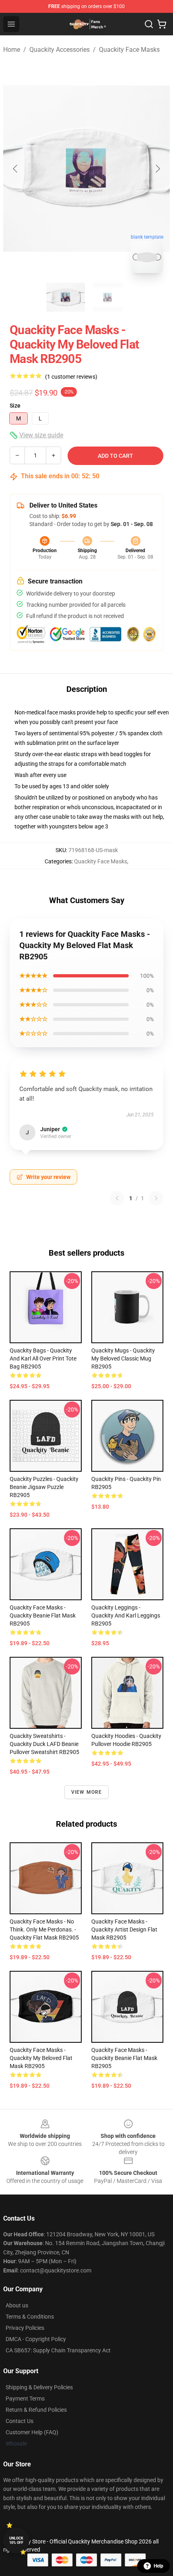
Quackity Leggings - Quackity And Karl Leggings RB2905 (126, 1615)
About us (17, 2305)
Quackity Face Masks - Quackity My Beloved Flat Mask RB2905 (41, 2058)
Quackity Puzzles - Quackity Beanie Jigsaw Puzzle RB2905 (44, 1487)
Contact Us (20, 2421)
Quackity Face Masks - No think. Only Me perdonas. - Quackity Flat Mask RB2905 (44, 1929)
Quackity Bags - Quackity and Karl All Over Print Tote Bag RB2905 (43, 1358)
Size (15, 406)
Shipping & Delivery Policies (39, 2387)
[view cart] (162, 24)
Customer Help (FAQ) (32, 2432)
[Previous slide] (16, 169)
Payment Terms (25, 2399)
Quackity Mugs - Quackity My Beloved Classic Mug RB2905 (123, 1358)
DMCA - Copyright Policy (36, 2339)
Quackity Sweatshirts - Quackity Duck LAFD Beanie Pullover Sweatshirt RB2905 (44, 1744)
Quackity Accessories (60, 50)
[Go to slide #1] (66, 297)
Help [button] (159, 2566)
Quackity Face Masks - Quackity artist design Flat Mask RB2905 (124, 1929)
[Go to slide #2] (107, 297)
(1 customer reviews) (71, 377)
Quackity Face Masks (129, 50)
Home (12, 50)
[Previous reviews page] (117, 1198)
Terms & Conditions (30, 2317)
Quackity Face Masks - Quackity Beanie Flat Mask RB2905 (43, 1615)
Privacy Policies (25, 2328)
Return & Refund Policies (36, 2410)
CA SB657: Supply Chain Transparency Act (58, 2350)
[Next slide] (157, 169)
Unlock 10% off (16, 2540)
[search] (149, 24)
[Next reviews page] (156, 1198)
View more (87, 1792)
